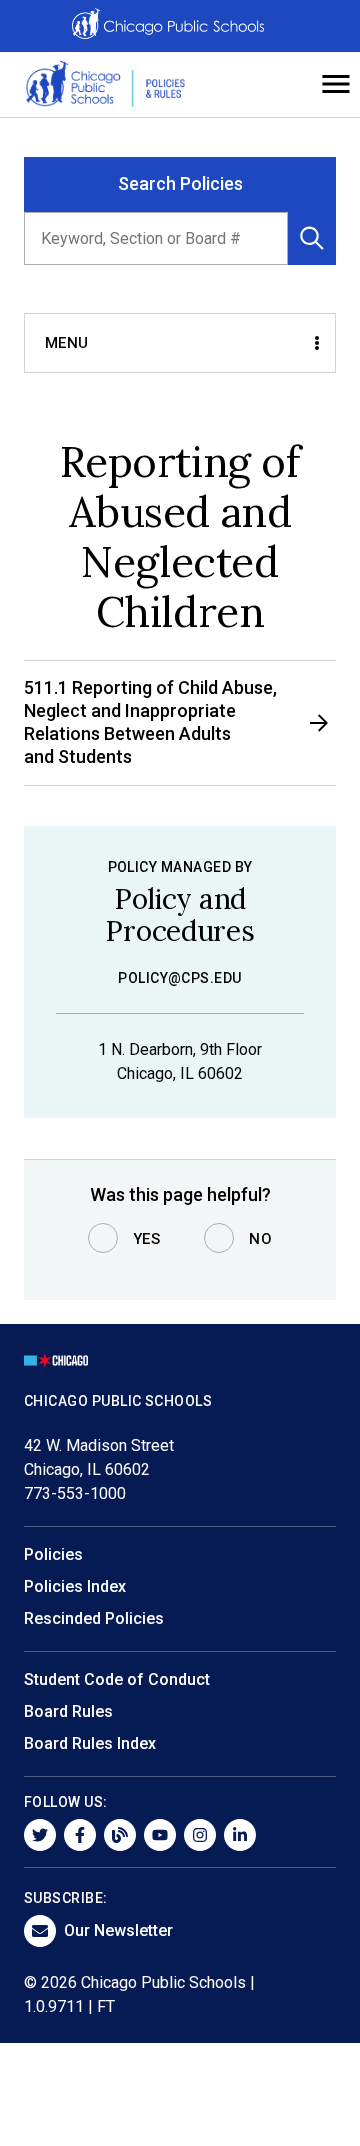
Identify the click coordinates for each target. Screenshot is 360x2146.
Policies (53, 1554)
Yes (147, 1239)
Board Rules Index (90, 1743)
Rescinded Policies (94, 1618)
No (260, 1239)
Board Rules (68, 1711)
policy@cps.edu (180, 978)
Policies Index (75, 1586)
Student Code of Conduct (117, 1679)
